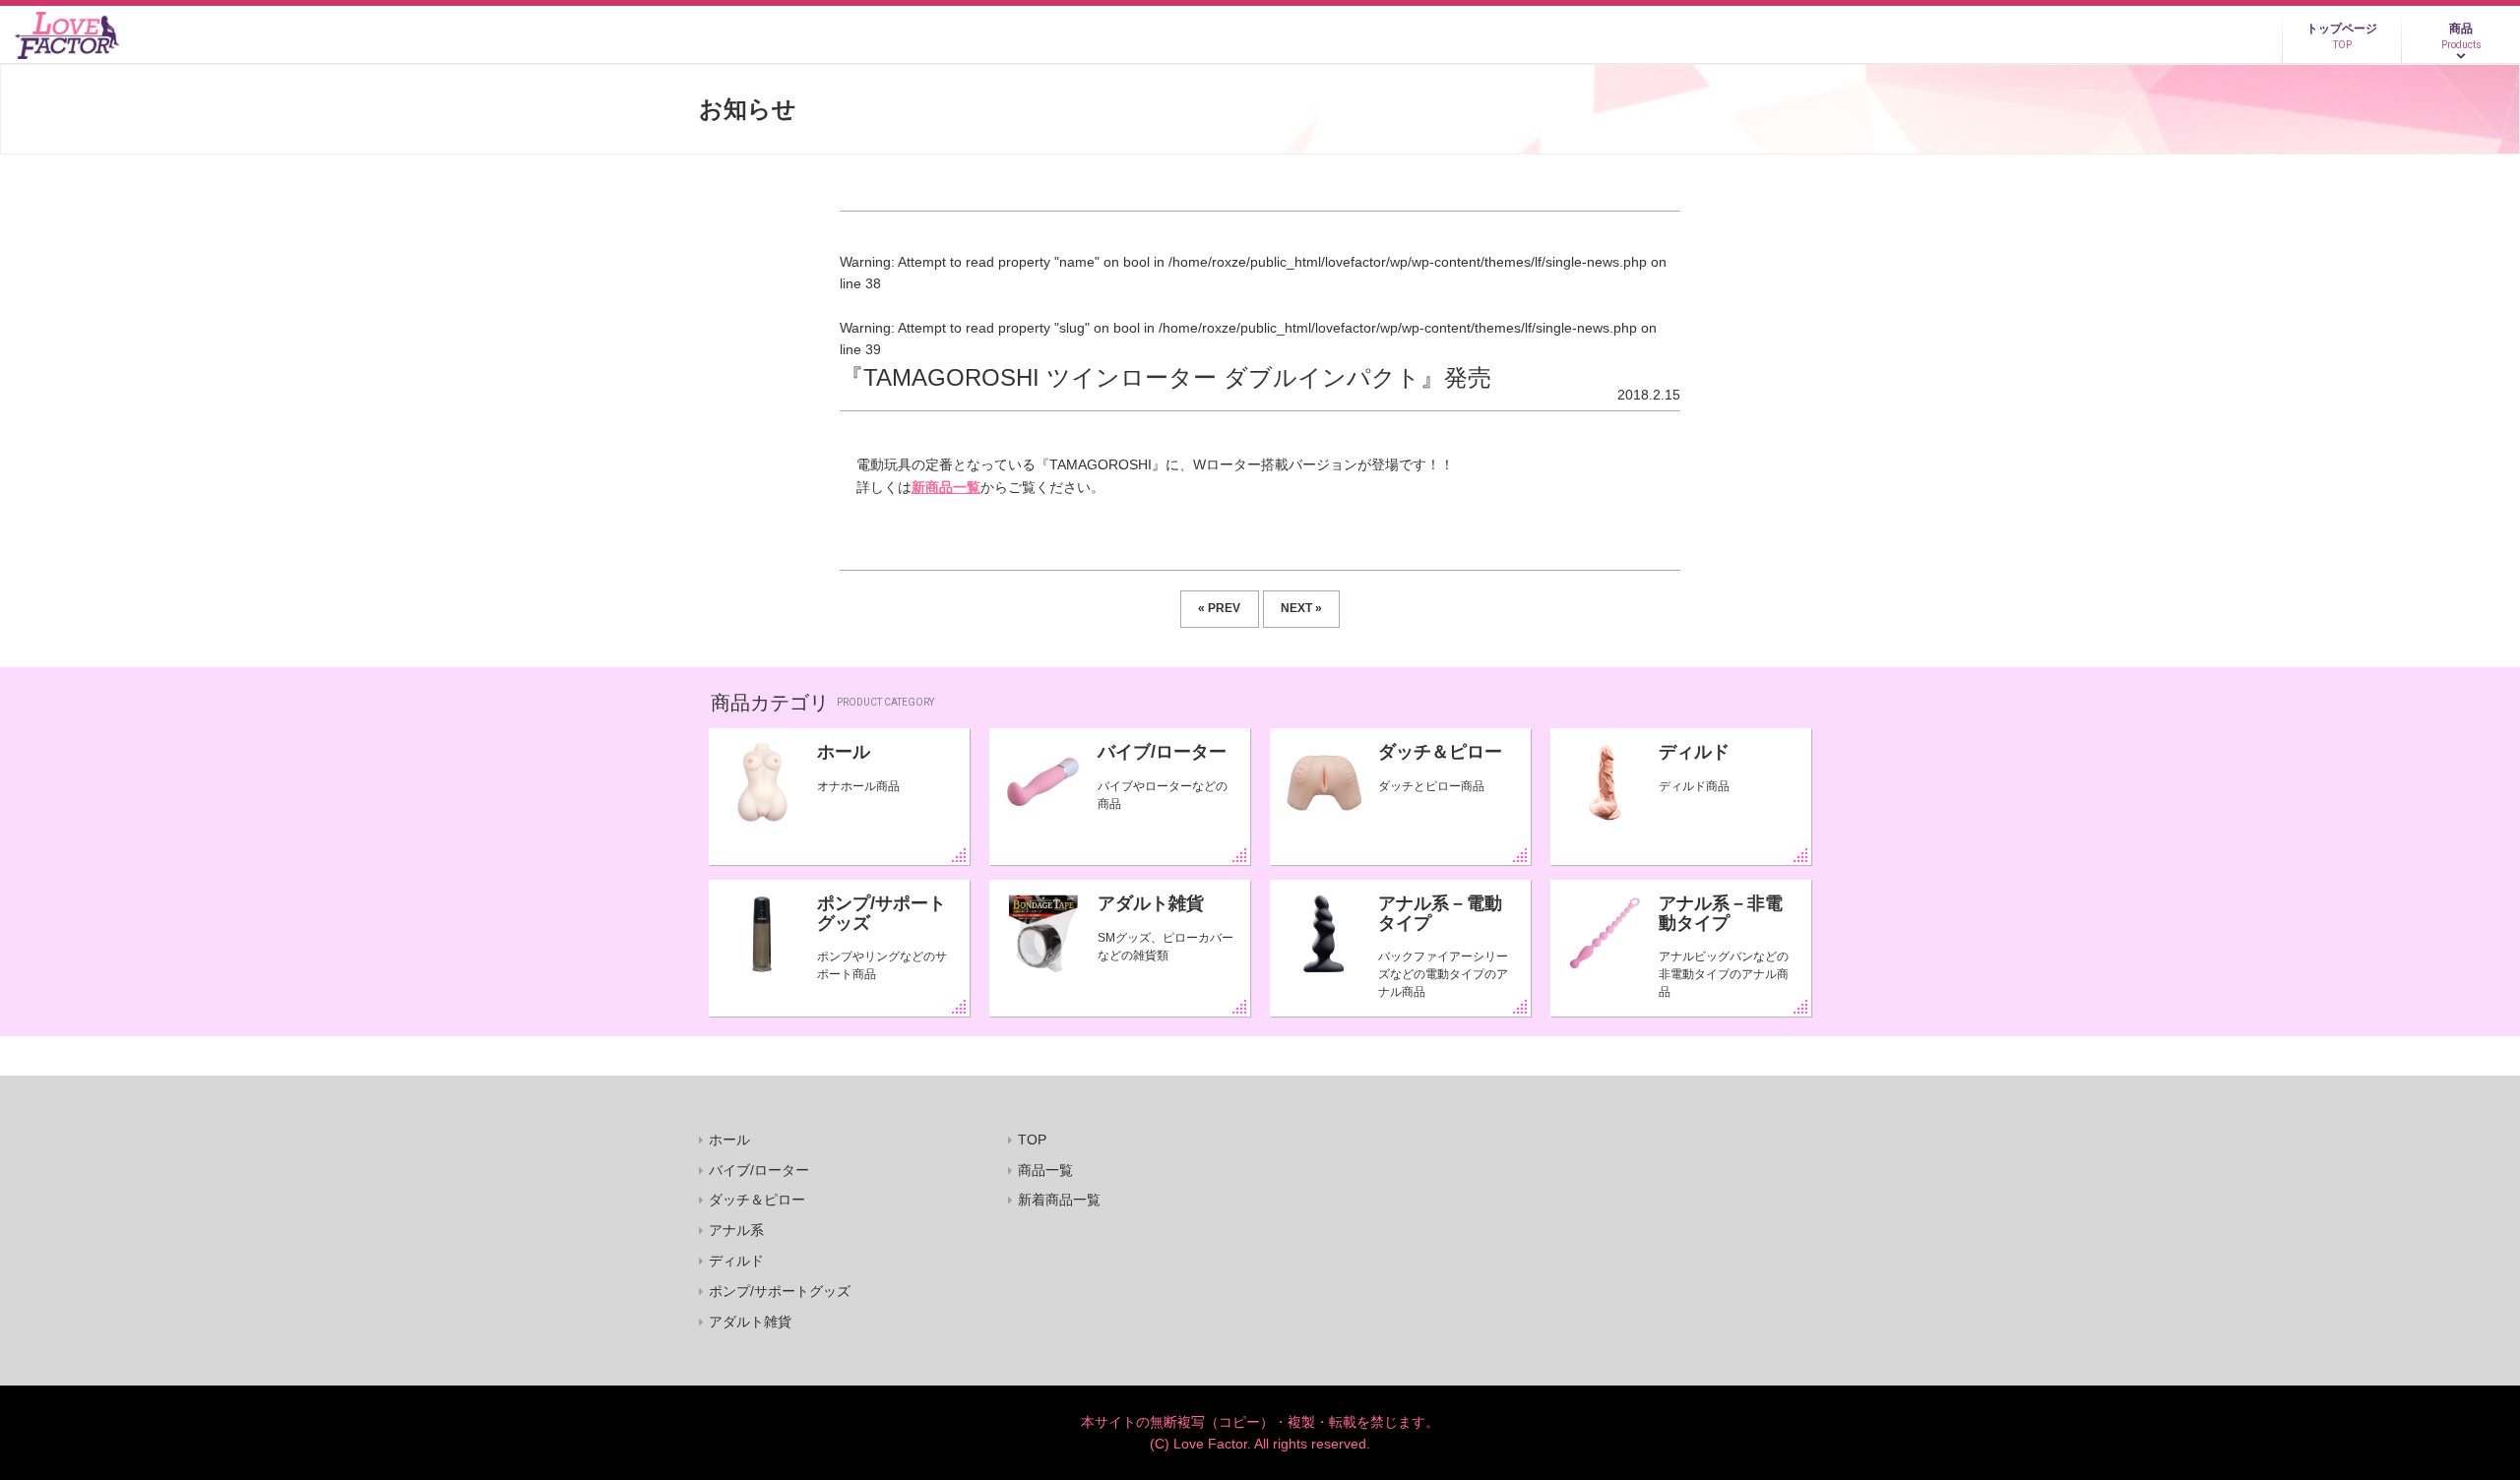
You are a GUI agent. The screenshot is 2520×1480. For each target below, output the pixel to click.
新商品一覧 (946, 487)
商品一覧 (1045, 1170)
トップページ (2342, 36)
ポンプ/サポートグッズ (882, 913)
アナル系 (736, 1230)
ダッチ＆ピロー (1440, 752)
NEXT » (1301, 608)
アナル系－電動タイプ (1440, 913)
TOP (1032, 1140)
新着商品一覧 (1059, 1200)
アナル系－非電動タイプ (1721, 913)
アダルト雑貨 (1151, 903)
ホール (844, 752)
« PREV (1219, 608)
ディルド (1694, 752)
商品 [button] (2461, 36)
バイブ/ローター (1162, 752)
